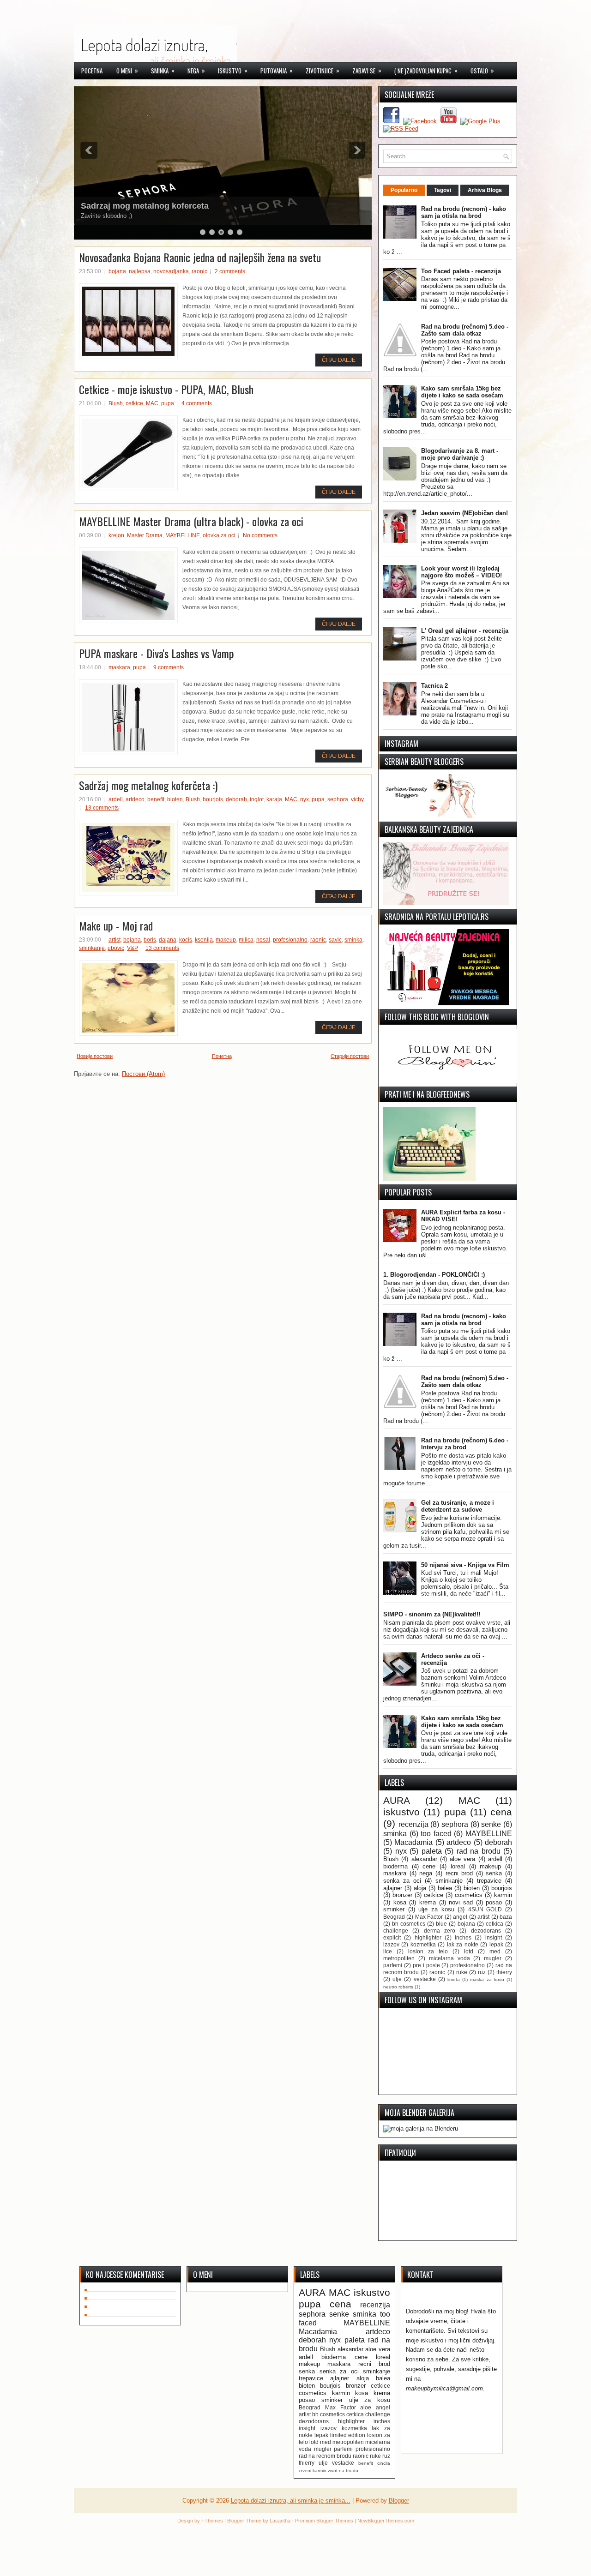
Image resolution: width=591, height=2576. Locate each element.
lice (388, 1951)
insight (494, 1937)
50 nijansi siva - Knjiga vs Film (465, 1565)
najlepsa (140, 271)
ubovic (116, 948)
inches (463, 1937)
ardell (116, 799)
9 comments (169, 667)
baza (506, 1917)
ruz (482, 1972)
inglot (257, 799)
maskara (119, 667)
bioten (175, 799)
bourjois (213, 799)
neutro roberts (398, 1987)
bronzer (402, 1895)
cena (501, 1812)
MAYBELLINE (183, 535)
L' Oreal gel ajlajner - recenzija (465, 631)
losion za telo (428, 1951)
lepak (496, 1944)
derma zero (440, 1930)
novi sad (461, 1902)
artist (115, 940)
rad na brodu (479, 1851)
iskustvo (401, 1812)
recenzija (413, 1824)
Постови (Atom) (143, 1074)
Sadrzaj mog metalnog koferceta (145, 206)
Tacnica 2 (434, 686)
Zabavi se (367, 70)
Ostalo (482, 70)
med (495, 1951)
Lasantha (280, 2521)
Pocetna (92, 71)
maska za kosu (487, 1979)
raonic (199, 271)
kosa (400, 1902)
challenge (396, 1930)
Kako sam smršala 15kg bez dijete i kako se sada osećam (462, 392)
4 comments (197, 403)
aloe (366, 2407)
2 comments (230, 271)
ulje (397, 1979)
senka (494, 1873)
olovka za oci (219, 535)
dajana (168, 940)
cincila (384, 2463)
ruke (462, 1972)
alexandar (424, 1859)
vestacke (425, 1979)
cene (429, 1866)
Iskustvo (233, 70)
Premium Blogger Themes (324, 2521)
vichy (357, 799)
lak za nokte (463, 1944)
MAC (152, 403)
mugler (493, 1958)
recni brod (459, 1873)
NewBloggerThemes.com (386, 2521)
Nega (196, 70)
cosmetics (469, 1895)
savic (335, 940)
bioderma (395, 1866)
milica (246, 940)
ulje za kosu (436, 1909)
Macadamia (413, 1842)
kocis (186, 940)
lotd (469, 1951)
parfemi (393, 1965)
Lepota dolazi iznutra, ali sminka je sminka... (291, 2501)
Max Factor (429, 1917)
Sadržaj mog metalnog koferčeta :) (148, 785)
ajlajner (393, 1888)
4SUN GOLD (485, 1909)
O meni (127, 70)
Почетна (222, 1056)
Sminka (163, 70)
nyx (305, 799)
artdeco (135, 799)
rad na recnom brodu (325, 2456)
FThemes (212, 2521)
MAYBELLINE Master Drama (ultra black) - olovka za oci (191, 521)
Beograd (394, 1917)
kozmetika (423, 1944)
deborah (236, 799)
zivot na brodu (343, 2471)
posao (494, 1902)
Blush (116, 403)
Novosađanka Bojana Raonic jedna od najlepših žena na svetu (200, 257)
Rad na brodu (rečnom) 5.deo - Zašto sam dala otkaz (465, 330)
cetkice (134, 403)
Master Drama (145, 535)
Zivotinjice (323, 70)
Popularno (404, 190)
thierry (504, 1972)
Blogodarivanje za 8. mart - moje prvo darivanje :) (460, 454)
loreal (458, 1866)
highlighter (428, 1937)
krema (428, 1902)
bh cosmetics (409, 1924)
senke (491, 1824)
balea (445, 1888)
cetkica (495, 1924)
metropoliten (399, 1958)
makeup (226, 940)
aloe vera (462, 1859)
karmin (503, 1895)
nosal (263, 940)
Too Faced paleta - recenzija (461, 271)
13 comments (102, 808)
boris (150, 940)
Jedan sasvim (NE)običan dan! (464, 513)
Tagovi (443, 190)
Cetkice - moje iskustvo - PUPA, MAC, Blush (166, 389)
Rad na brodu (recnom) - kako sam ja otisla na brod (464, 212)
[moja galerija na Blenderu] (421, 2129)
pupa (168, 403)
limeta (454, 1979)
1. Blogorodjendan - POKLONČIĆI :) (434, 1275)
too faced (436, 1834)
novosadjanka (171, 271)
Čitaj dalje (339, 360)
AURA (397, 1800)
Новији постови (95, 1056)
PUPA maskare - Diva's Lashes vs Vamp (157, 653)
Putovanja (277, 70)
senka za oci (402, 1881)
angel (460, 1917)
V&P (133, 948)
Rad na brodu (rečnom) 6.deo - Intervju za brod (465, 1444)
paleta (432, 1851)
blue (441, 1924)
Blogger (399, 2501)
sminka (353, 940)
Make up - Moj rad (116, 925)
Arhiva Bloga (485, 190)
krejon (116, 535)
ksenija (204, 940)
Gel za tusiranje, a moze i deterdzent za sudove (458, 1506)
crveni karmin (313, 2471)
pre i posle (426, 1965)
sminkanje (92, 948)
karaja (274, 799)
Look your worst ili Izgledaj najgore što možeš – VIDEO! (461, 572)
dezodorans (486, 1930)
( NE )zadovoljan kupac (426, 70)
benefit (156, 799)
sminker (394, 1909)
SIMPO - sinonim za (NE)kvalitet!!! (432, 1614)
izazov (391, 1944)
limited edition (348, 2435)
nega (426, 1873)
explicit (392, 1937)
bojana (117, 271)
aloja (420, 1888)
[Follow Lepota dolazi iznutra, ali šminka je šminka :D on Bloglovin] (452, 1081)
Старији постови (350, 1056)
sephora (338, 799)
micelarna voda (449, 1958)
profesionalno (290, 940)
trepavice (489, 1881)
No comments (260, 535)
